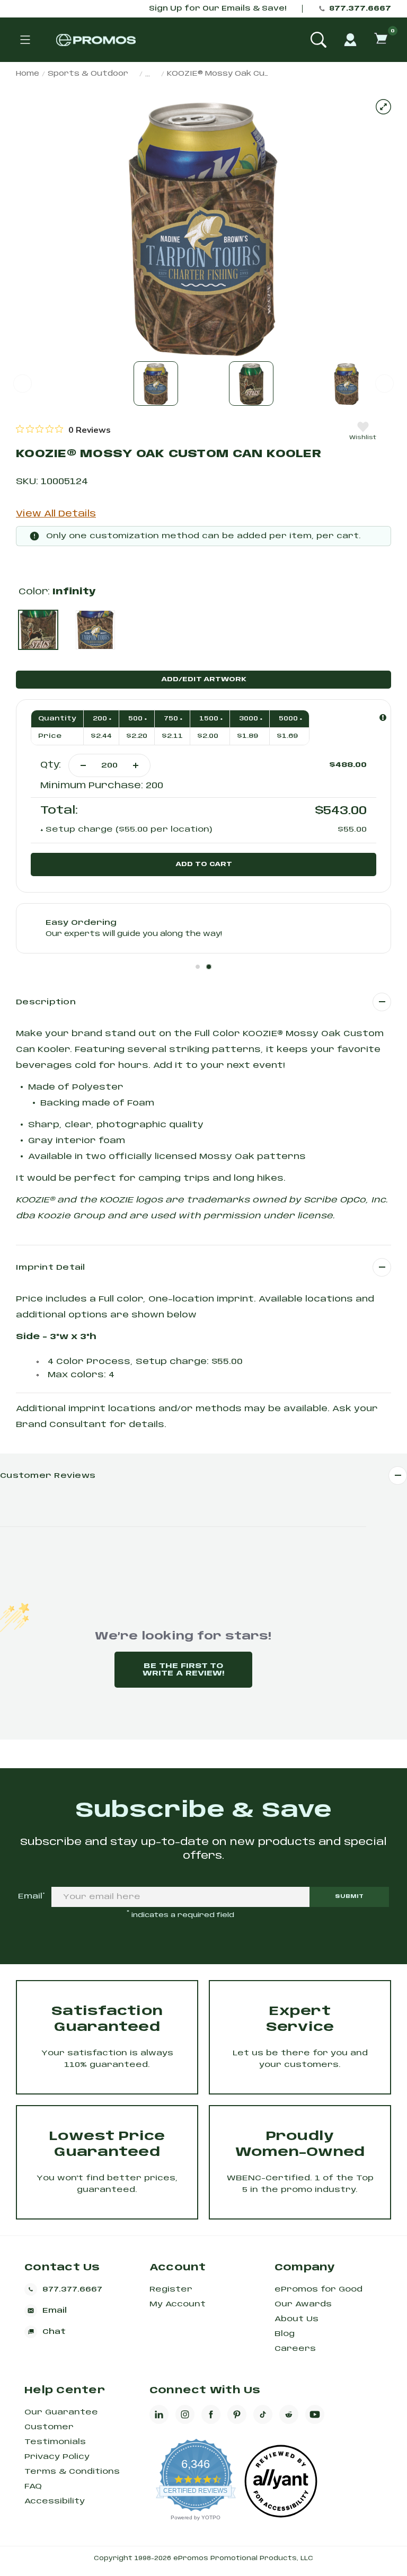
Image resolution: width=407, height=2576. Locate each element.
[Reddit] (289, 2414)
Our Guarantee (61, 2412)
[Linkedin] (159, 2414)
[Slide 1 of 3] (156, 384)
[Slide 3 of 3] (347, 384)
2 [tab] (209, 967)
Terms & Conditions (72, 2472)
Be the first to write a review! (183, 1670)
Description (46, 1002)
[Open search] (318, 40)
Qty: (51, 765)
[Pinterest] (237, 2414)
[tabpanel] (203, 928)
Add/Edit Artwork (204, 679)
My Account (178, 2304)
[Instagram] (185, 2414)
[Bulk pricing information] (383, 717)
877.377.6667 (360, 9)
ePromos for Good (318, 2289)
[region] (63, 430)
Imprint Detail (51, 1268)
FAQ (33, 2486)
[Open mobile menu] (25, 40)
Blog (285, 2334)
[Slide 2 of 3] (251, 384)
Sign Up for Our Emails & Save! (218, 9)
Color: (57, 592)
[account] (350, 40)
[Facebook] (211, 2414)
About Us (297, 2319)
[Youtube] (315, 2414)
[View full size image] (383, 107)
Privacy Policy (57, 2457)
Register (171, 2289)
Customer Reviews (48, 1476)
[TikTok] (263, 2414)
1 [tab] (198, 967)
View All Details (56, 514)
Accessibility (55, 2501)
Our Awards (303, 2304)
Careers (295, 2349)
